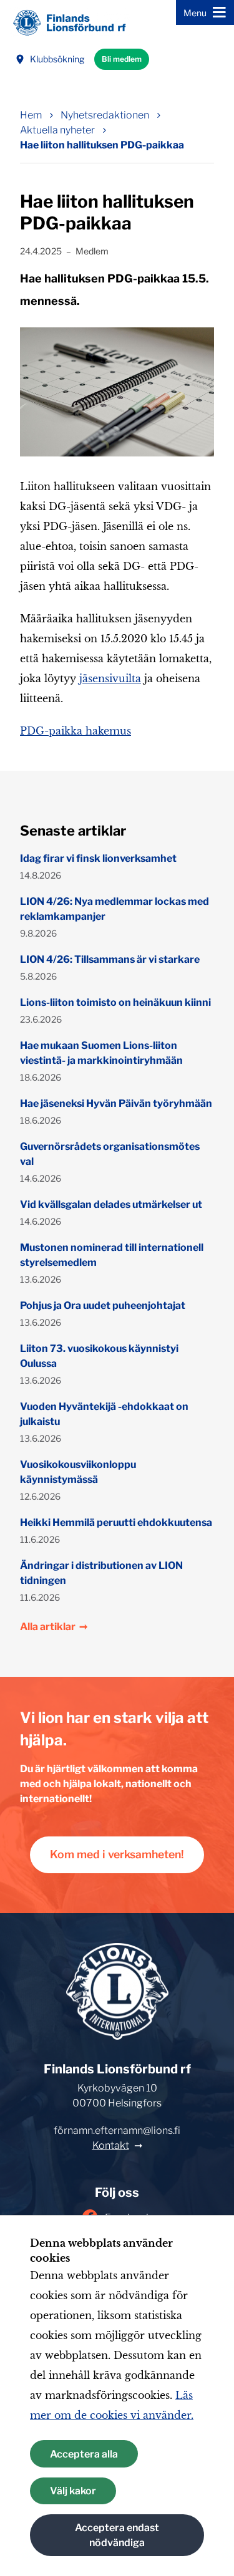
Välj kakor (73, 2491)
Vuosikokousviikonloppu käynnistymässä (78, 1472)
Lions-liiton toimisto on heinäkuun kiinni (115, 1002)
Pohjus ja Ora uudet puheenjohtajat (103, 1305)
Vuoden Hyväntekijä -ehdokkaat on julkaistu (104, 1414)
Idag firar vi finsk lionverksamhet (98, 858)
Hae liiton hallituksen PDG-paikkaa (102, 145)
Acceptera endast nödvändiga (117, 2535)
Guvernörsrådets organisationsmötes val (110, 1154)
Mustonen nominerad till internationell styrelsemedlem (112, 1255)
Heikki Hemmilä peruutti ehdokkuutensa (116, 1522)
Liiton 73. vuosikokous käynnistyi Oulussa (99, 1356)
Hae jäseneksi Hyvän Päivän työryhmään (116, 1103)
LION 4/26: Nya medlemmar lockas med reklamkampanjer (115, 909)
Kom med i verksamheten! (117, 1854)
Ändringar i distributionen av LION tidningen (101, 1573)
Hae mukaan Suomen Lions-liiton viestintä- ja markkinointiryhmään (101, 1053)
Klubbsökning (57, 59)
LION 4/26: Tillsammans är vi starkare (110, 959)
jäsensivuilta (110, 678)
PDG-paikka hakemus (76, 731)
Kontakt (111, 2145)
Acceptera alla (84, 2454)
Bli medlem (122, 59)
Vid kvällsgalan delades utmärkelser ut (111, 1204)
